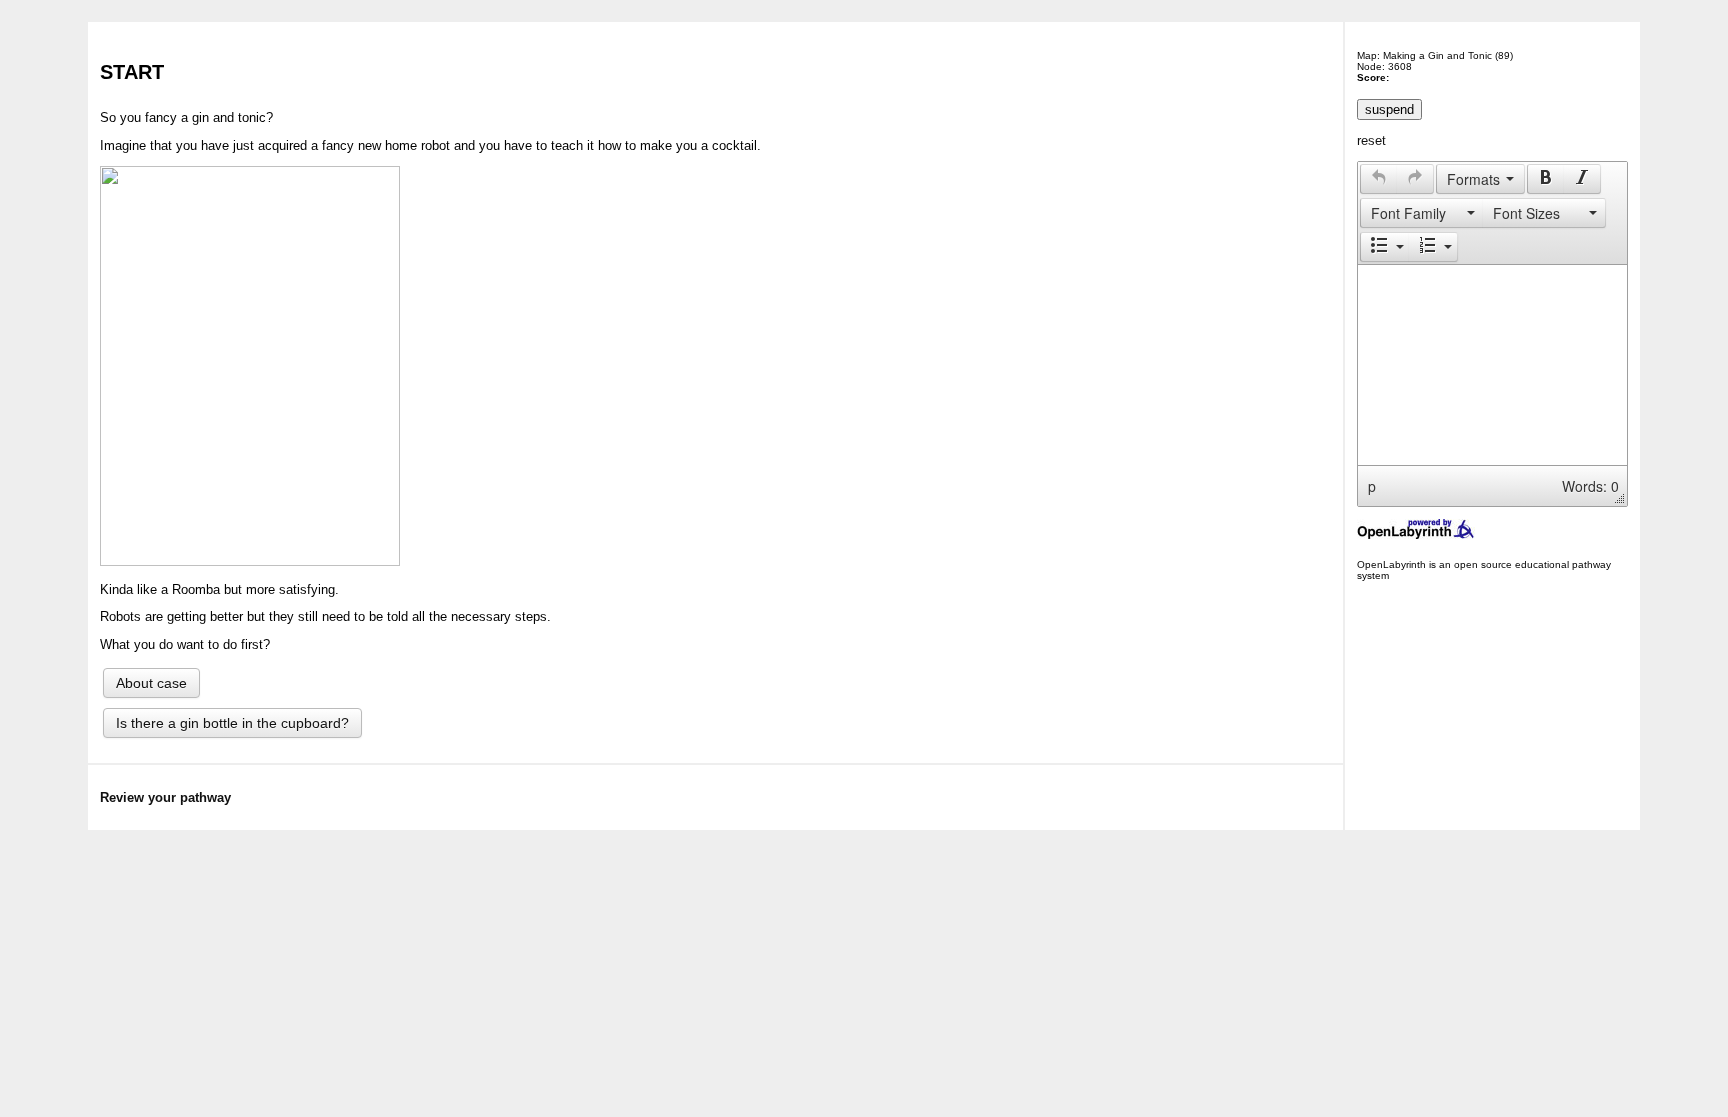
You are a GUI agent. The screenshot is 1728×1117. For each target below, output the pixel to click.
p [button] (1372, 486)
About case (151, 683)
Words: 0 (1590, 486)
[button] (1378, 179)
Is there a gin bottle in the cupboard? (232, 723)
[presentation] (1379, 179)
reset (1371, 140)
